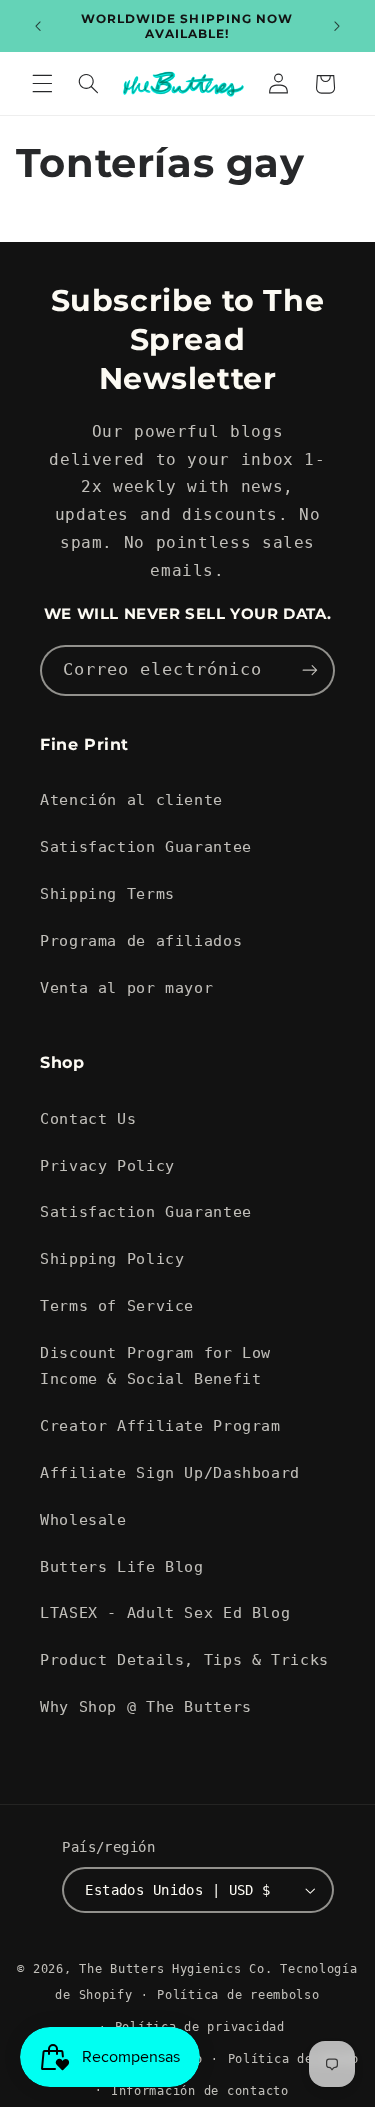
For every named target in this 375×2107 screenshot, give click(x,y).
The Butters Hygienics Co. (175, 1969)
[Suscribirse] (310, 670)
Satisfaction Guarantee (146, 846)
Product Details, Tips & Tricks (184, 1659)
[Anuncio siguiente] (337, 26)
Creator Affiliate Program (160, 1425)
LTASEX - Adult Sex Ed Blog (165, 1612)
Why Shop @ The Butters (146, 1706)
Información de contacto (200, 2091)
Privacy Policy (107, 1165)
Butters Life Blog (122, 1566)
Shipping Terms (107, 893)
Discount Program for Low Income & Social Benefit (155, 1365)
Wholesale (83, 1519)
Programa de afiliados (141, 940)
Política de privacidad (200, 2027)
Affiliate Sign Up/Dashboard (170, 1472)
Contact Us (88, 1118)
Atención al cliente (131, 799)
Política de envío (294, 2059)
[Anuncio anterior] (38, 26)
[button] (42, 84)
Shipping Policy (112, 1258)
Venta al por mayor (126, 987)
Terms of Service (117, 1305)
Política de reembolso (238, 1995)
